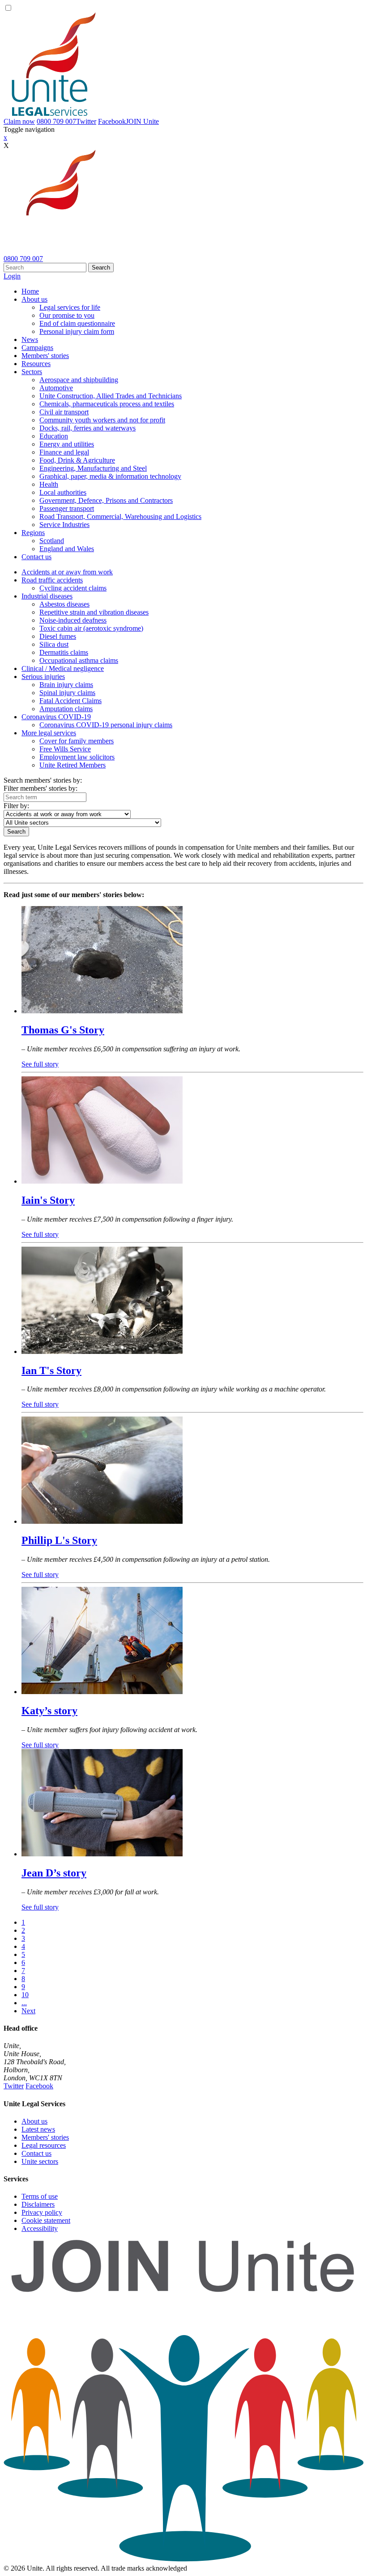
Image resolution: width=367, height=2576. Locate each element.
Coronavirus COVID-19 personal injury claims (106, 725)
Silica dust (54, 644)
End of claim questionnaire (77, 323)
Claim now (19, 121)
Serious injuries (43, 677)
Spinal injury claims (67, 693)
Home (30, 291)
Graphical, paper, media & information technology (110, 476)
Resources (36, 364)
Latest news (38, 2129)
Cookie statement (46, 2220)
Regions (33, 533)
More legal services (49, 733)
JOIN (142, 121)
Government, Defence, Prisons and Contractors (106, 500)
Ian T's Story (51, 1370)
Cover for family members (77, 741)
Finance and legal (64, 452)
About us (34, 299)
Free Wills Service (65, 749)
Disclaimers (38, 2204)
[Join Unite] (183, 2560)
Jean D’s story (54, 1873)
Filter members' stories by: (41, 788)
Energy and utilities (67, 444)
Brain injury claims (66, 685)
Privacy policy (42, 2212)
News (30, 339)
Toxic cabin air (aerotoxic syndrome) (91, 628)
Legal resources (44, 2145)
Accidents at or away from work (67, 572)
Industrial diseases (47, 596)
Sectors (32, 372)
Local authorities (63, 492)
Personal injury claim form (77, 331)
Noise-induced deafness (73, 620)
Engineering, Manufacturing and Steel (93, 468)
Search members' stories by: (43, 780)
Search (101, 268)
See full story (40, 1064)
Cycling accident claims (73, 588)
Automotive (56, 388)
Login (12, 276)
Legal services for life (70, 307)
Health (49, 484)
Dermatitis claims (64, 652)
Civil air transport (64, 412)
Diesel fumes (58, 636)
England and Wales (67, 549)
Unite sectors (40, 2161)
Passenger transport (67, 508)
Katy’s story (49, 1711)
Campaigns (37, 348)
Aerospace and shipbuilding (79, 380)
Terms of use (40, 2196)
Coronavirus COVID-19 (56, 717)
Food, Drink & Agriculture (77, 460)
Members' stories (45, 356)
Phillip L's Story (59, 1540)
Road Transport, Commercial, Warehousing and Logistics (120, 516)
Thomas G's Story (63, 1030)
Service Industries (64, 525)
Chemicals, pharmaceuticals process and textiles (107, 404)
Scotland (52, 541)
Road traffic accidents (52, 580)
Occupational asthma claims (79, 660)
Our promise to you (67, 315)
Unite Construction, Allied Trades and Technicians (111, 396)
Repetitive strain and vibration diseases (94, 612)
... (24, 2003)
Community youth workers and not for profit (102, 420)
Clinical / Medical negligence (63, 668)
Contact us (36, 557)
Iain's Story (48, 1200)
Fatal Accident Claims (70, 701)
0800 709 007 (56, 121)
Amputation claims (66, 709)
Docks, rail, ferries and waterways (87, 428)
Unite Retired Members (73, 765)
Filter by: (16, 806)
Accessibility (40, 2228)
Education (54, 436)
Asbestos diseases (64, 604)
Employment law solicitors (77, 757)
